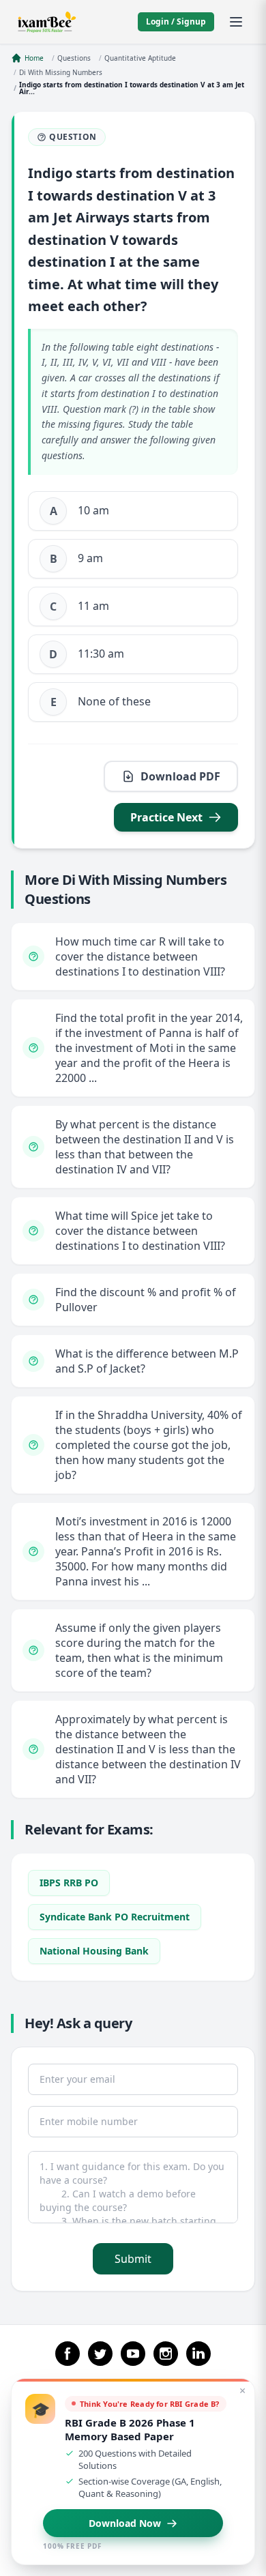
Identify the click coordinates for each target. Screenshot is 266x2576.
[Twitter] (100, 2354)
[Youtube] (133, 2354)
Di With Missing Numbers (61, 72)
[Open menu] (236, 22)
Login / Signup (176, 21)
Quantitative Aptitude (140, 58)
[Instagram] (166, 2354)
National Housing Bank (94, 1951)
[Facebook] (68, 2354)
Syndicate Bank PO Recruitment (115, 1917)
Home (34, 58)
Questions (74, 58)
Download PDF (180, 776)
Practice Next (166, 817)
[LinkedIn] (198, 2354)
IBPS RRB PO (69, 1883)
